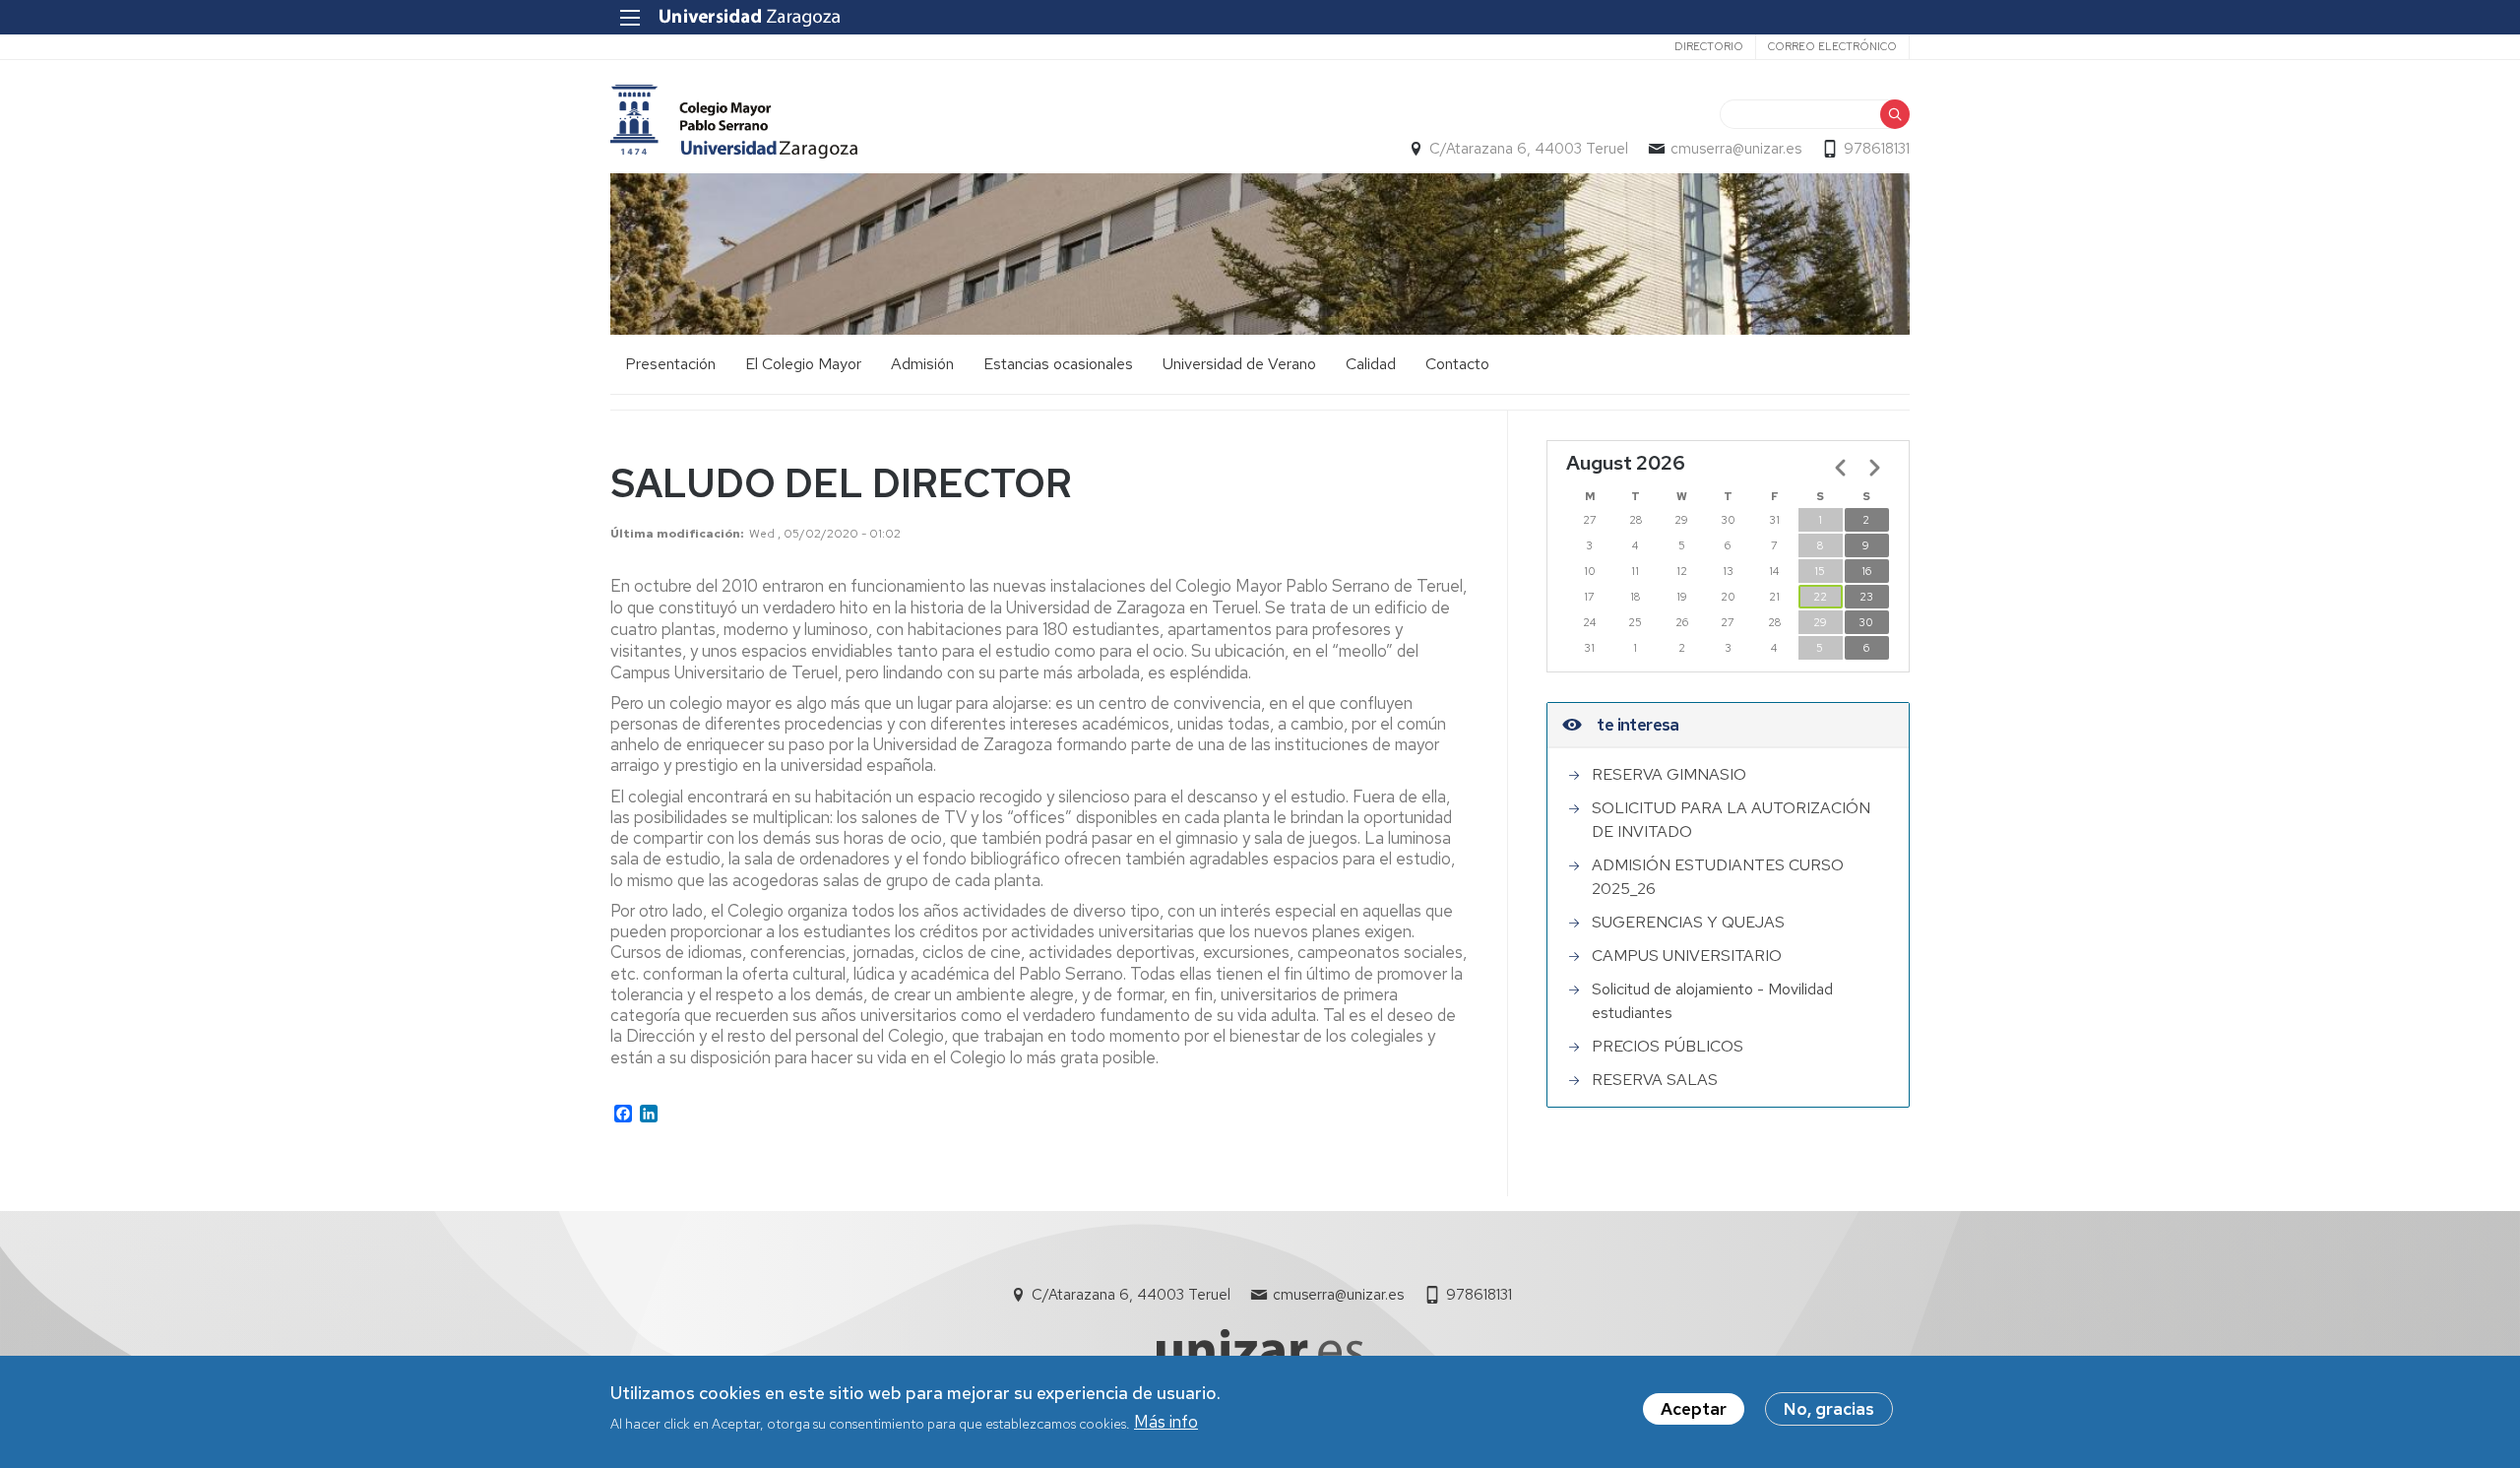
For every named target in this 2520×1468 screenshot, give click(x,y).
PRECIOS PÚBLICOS (1668, 1046)
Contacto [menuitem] (1457, 364)
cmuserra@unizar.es (1736, 149)
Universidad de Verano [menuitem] (1239, 364)
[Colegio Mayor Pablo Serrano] (734, 122)
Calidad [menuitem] (1371, 364)
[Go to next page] (1874, 468)
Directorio (1709, 46)
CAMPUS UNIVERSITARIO (1687, 956)
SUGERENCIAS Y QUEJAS (1688, 922)
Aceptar (1694, 1409)
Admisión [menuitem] (922, 364)
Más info (1166, 1422)
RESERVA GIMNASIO (1669, 774)
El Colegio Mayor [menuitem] (803, 364)
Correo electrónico (1832, 46)
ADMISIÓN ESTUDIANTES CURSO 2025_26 (1718, 877)
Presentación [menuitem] (670, 364)
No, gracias (1829, 1409)
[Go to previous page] (1841, 468)
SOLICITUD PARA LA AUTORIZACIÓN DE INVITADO (1731, 820)
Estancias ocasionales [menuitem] (1058, 364)
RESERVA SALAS (1655, 1080)
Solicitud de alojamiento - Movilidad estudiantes (1712, 1001)
